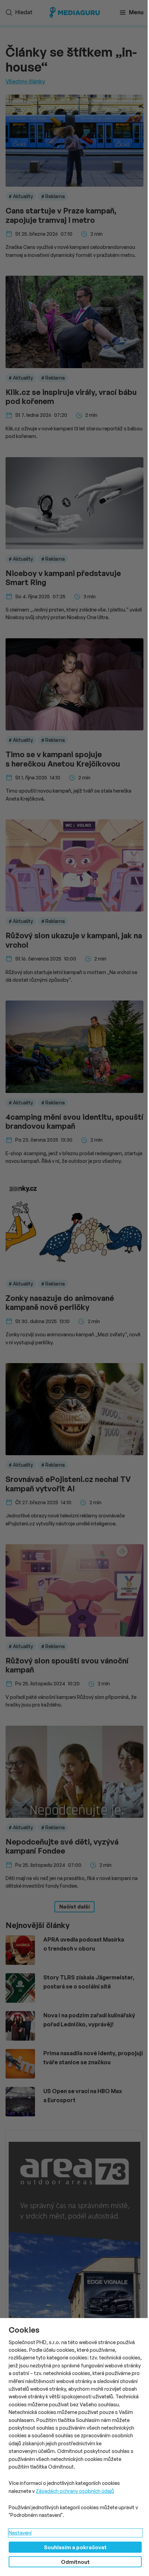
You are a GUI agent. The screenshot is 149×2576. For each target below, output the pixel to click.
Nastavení (20, 2533)
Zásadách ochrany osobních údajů (75, 2491)
